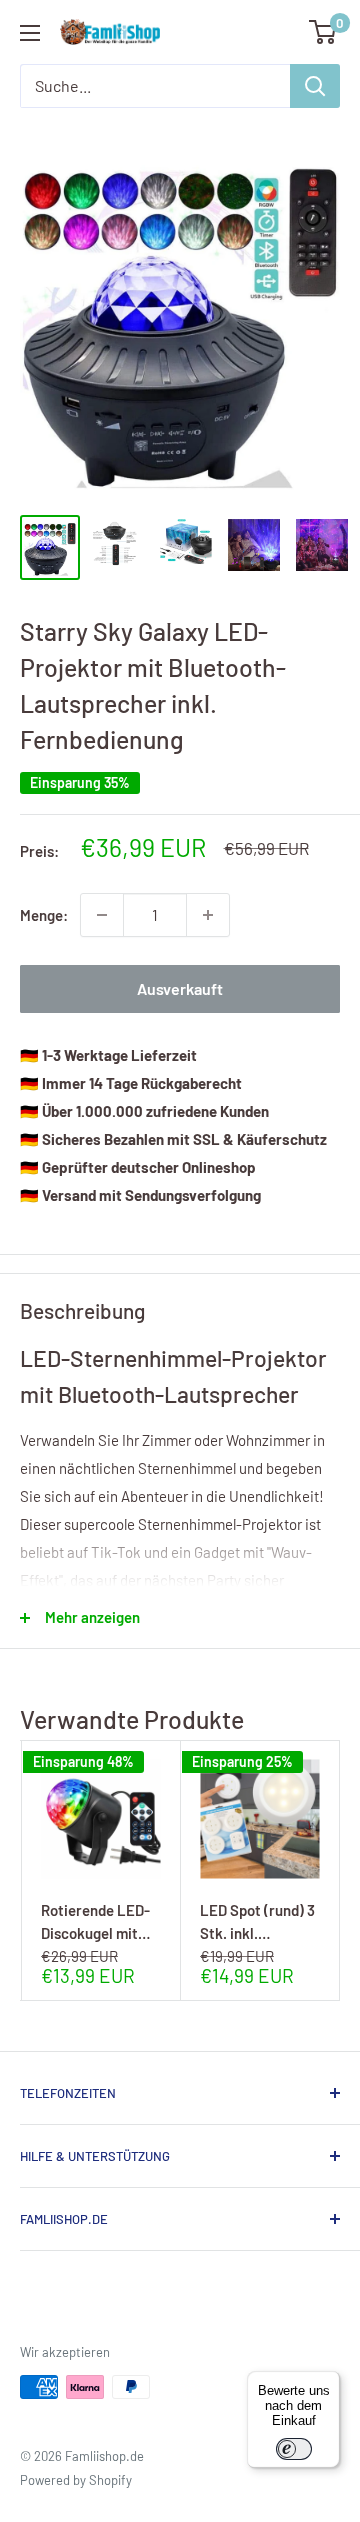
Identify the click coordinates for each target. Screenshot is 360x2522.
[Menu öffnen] (30, 33)
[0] (323, 32)
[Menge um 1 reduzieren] (102, 915)
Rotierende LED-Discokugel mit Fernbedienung (95, 1921)
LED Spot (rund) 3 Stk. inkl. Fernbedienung (257, 1921)
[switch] (294, 2449)
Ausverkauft (180, 988)
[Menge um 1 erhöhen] (208, 915)
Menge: (44, 915)
